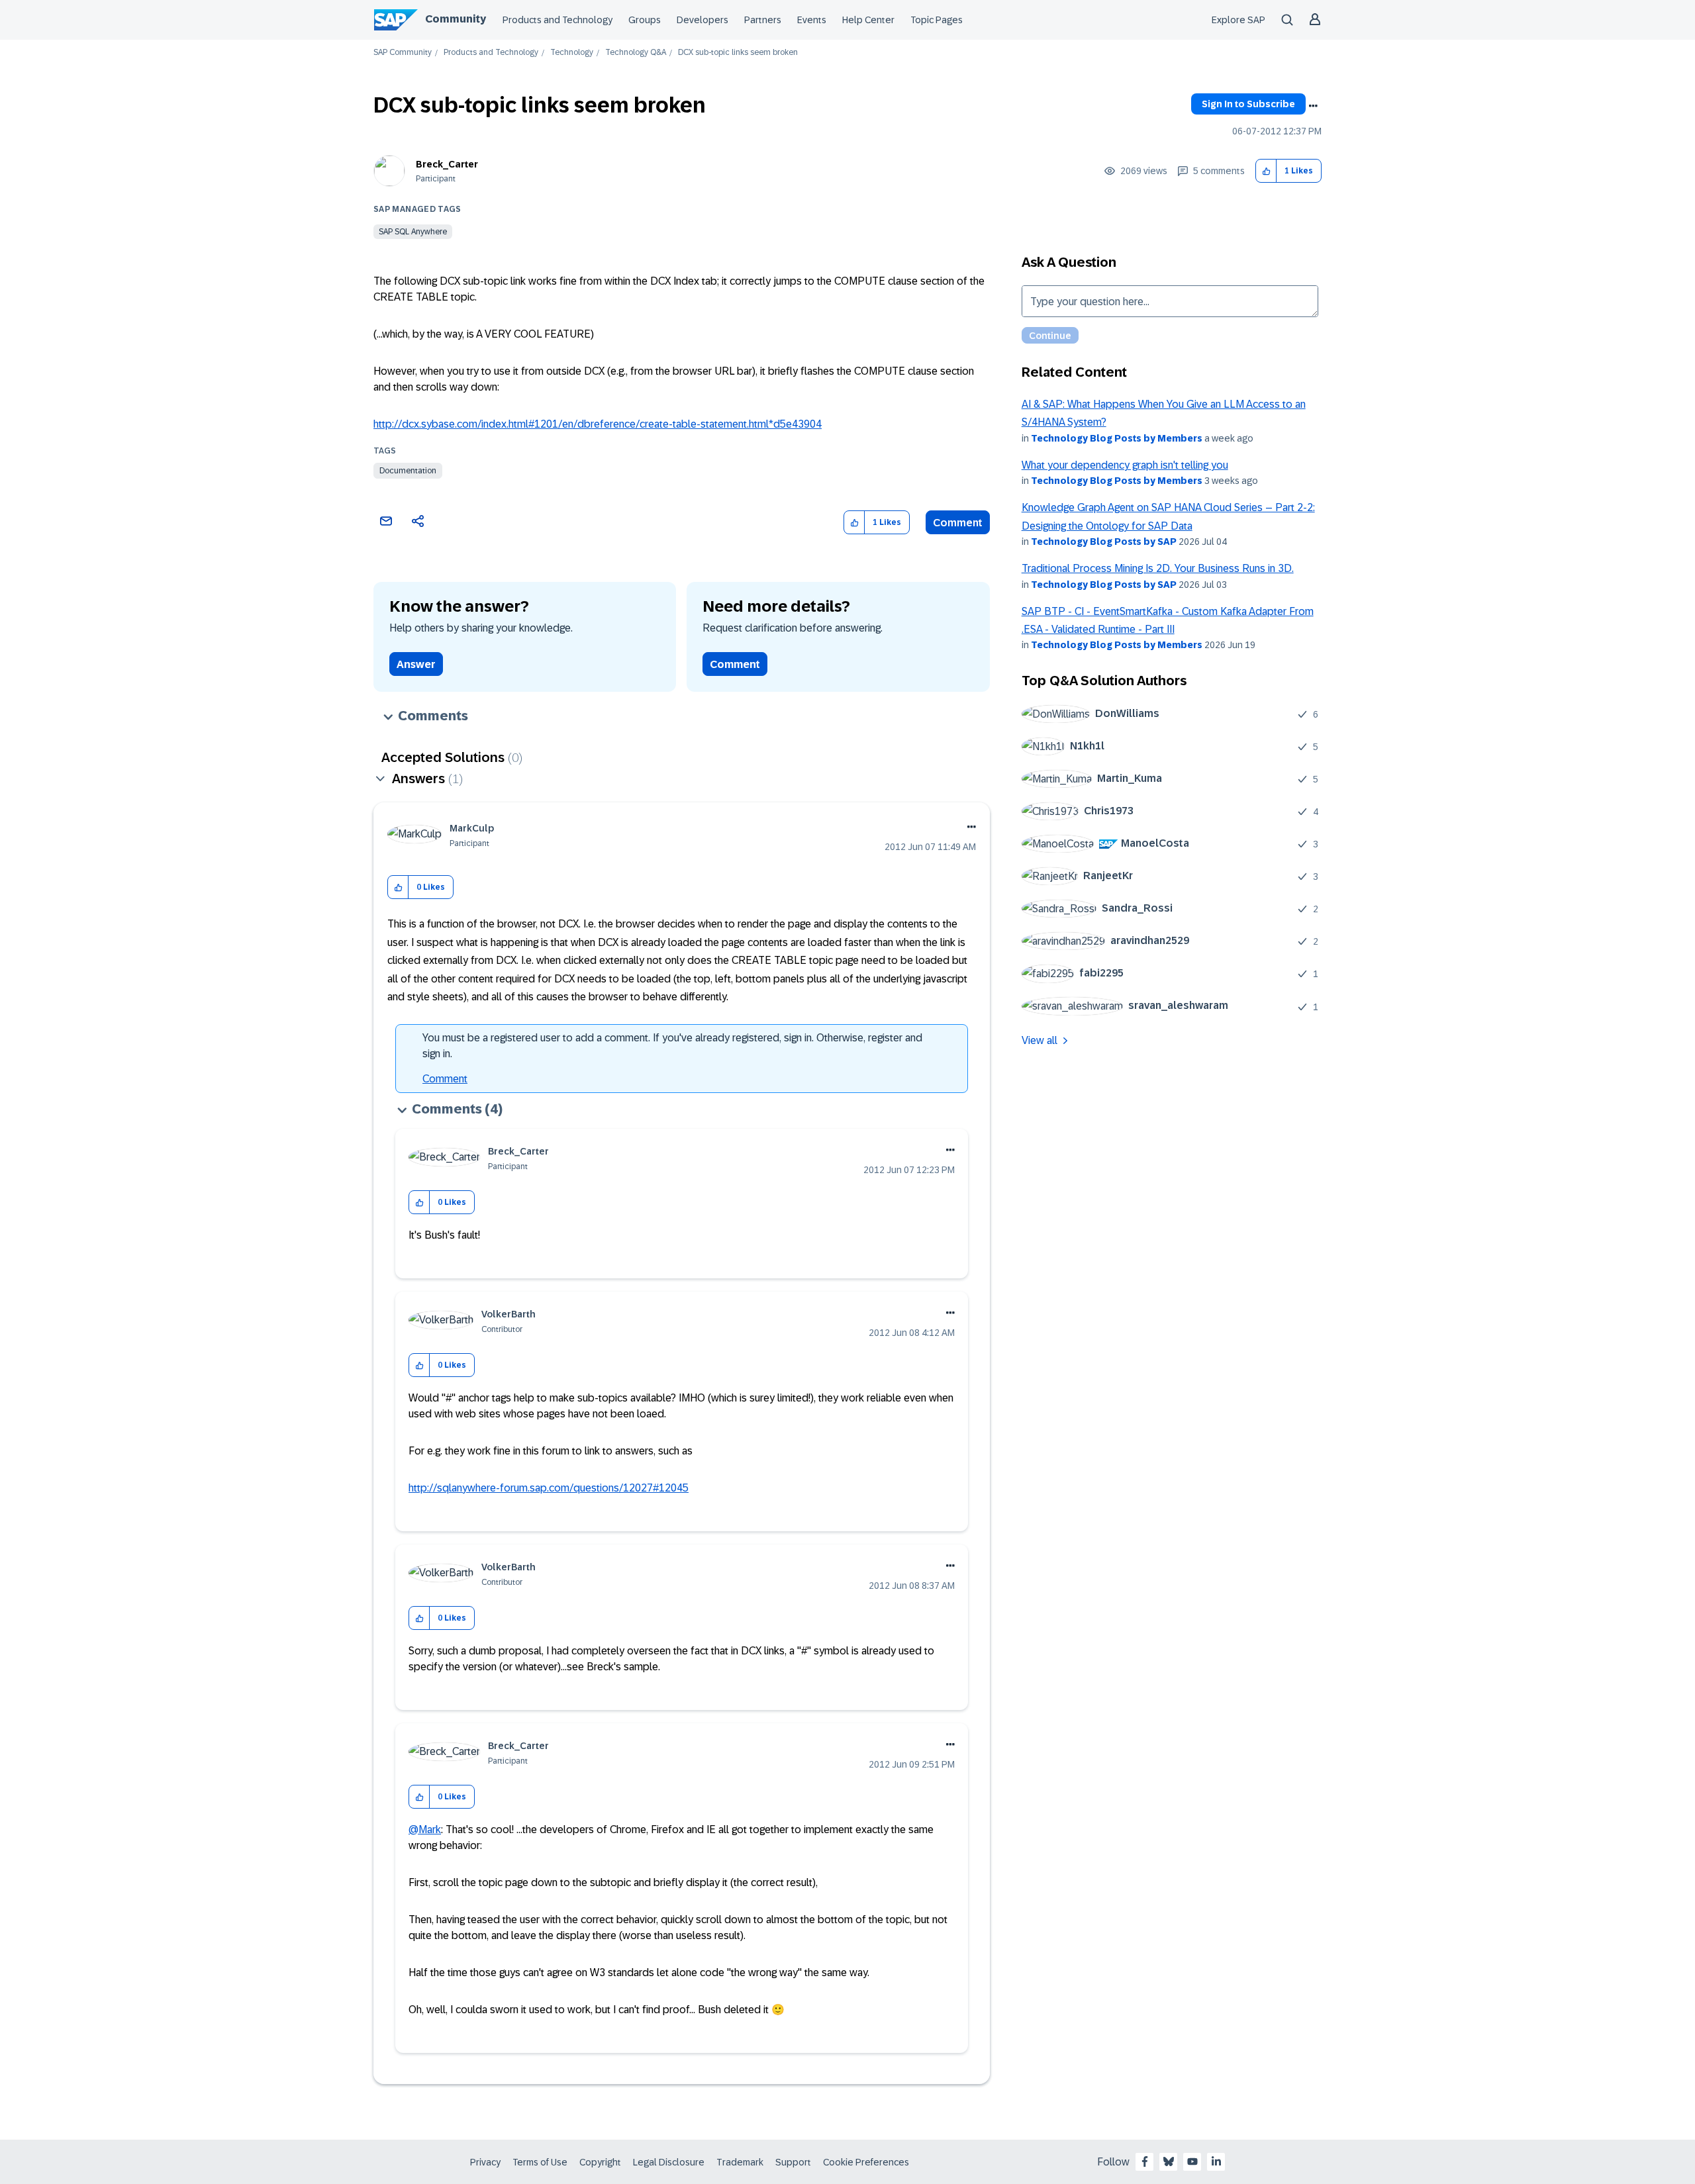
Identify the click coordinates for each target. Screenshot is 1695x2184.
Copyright (600, 2162)
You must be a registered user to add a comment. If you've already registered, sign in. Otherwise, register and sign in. (672, 1046)
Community (456, 19)
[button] (1266, 171)
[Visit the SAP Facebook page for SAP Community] (1145, 2161)
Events (812, 20)
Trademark (740, 2162)
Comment (958, 523)
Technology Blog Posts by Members (1117, 438)
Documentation (408, 471)
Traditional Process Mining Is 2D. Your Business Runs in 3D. (1158, 568)
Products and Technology (557, 20)
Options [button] (1313, 106)
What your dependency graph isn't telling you (1125, 465)
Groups (645, 20)
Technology (572, 53)
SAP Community (403, 53)
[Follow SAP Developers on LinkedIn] (1216, 2161)
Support (793, 2162)
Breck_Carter (447, 164)
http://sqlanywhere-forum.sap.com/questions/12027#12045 (549, 1488)
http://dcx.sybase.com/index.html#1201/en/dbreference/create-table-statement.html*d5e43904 (598, 424)
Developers (702, 20)
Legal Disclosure (669, 2162)
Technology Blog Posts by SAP (1104, 542)
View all (1040, 1040)
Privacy (485, 2162)
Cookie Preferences (866, 2162)
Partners (763, 20)
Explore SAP (1238, 20)
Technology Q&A (636, 53)
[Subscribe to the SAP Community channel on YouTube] (1192, 2161)
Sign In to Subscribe (1248, 104)
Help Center (868, 20)
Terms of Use (540, 2162)
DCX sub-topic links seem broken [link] (738, 53)
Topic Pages (937, 20)
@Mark (425, 1829)
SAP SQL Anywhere (413, 232)
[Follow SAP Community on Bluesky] (1169, 2161)
